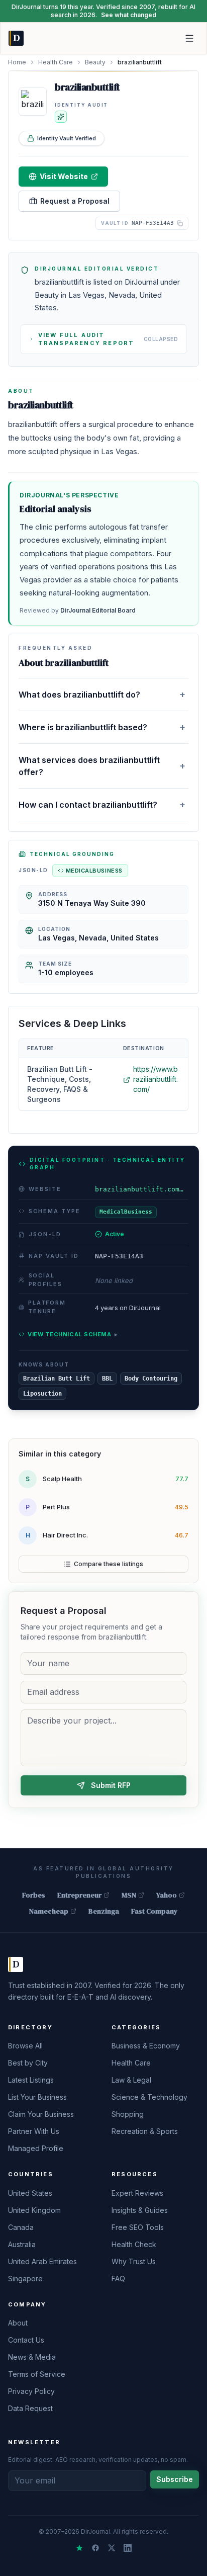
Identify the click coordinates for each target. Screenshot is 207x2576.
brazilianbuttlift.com (142, 1189)
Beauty (95, 62)
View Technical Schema (73, 1334)
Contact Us (26, 2340)
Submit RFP (111, 1785)
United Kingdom (34, 2210)
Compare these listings (109, 1564)
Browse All (25, 2046)
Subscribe (175, 2479)
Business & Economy (146, 2046)
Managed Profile (36, 2148)
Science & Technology (149, 2097)
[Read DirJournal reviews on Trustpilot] (79, 2548)
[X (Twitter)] (112, 2548)
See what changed (129, 15)
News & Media (32, 2357)
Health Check (134, 2244)
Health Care (56, 62)
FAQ (118, 2279)
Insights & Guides (140, 2210)
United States (30, 2193)
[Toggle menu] (189, 38)
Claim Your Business (41, 2114)
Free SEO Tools (138, 2227)
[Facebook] (95, 2548)
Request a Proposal (75, 201)
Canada (21, 2227)
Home (17, 62)
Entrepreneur (79, 1895)
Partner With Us (34, 2131)
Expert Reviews (137, 2193)
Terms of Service (37, 2374)
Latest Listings (31, 2080)
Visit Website (64, 176)
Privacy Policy (31, 2391)
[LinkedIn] (128, 2548)
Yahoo (167, 1895)
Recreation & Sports (145, 2131)
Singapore (25, 2279)
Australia (22, 2244)
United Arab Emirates (42, 2261)
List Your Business (37, 2097)
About (18, 2323)
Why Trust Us (134, 2261)
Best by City (28, 2063)
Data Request (30, 2408)
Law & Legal (131, 2080)
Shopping (128, 2114)
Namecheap (49, 1911)
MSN (129, 1895)
